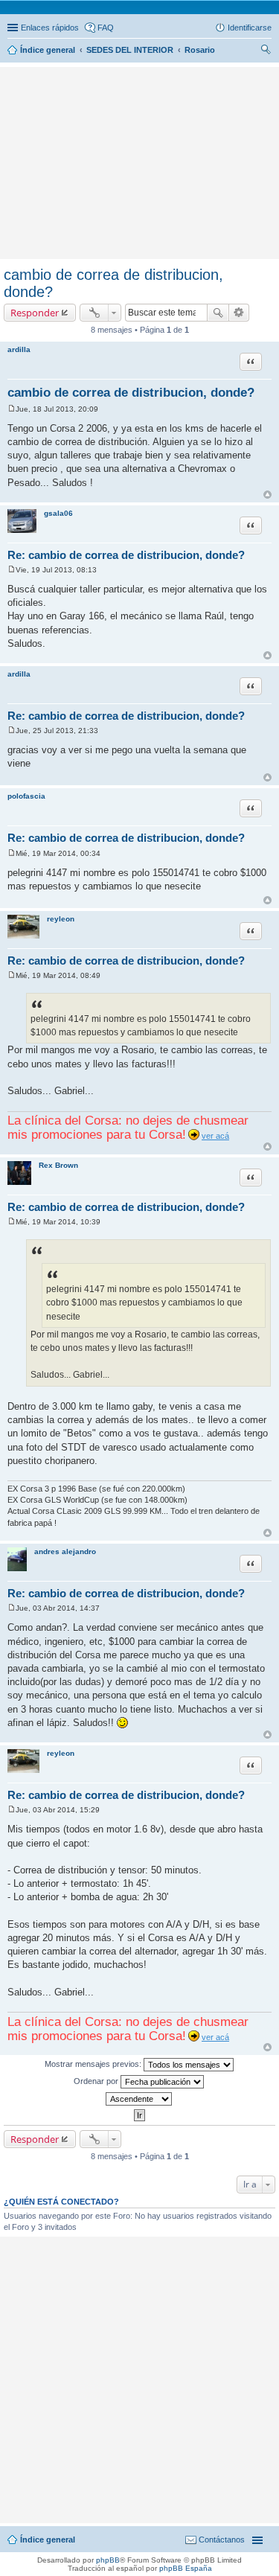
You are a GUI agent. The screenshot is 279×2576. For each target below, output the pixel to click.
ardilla (19, 349)
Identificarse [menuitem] (250, 28)
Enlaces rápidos (50, 28)
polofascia (26, 796)
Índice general (48, 2540)
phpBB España (186, 2568)
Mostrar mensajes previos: (94, 2064)
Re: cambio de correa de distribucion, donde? (126, 555)
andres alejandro (65, 1551)
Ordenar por (97, 2081)
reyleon (61, 919)
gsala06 (58, 513)
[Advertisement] (140, 93)
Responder (35, 313)
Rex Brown (58, 1165)
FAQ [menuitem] (106, 28)
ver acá (215, 1136)
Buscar (218, 313)
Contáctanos (222, 2540)
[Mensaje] (12, 409)
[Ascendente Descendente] (139, 2099)
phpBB (108, 2560)
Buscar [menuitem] (266, 51)
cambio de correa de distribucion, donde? (131, 393)
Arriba (267, 495)
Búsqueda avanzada (239, 313)
